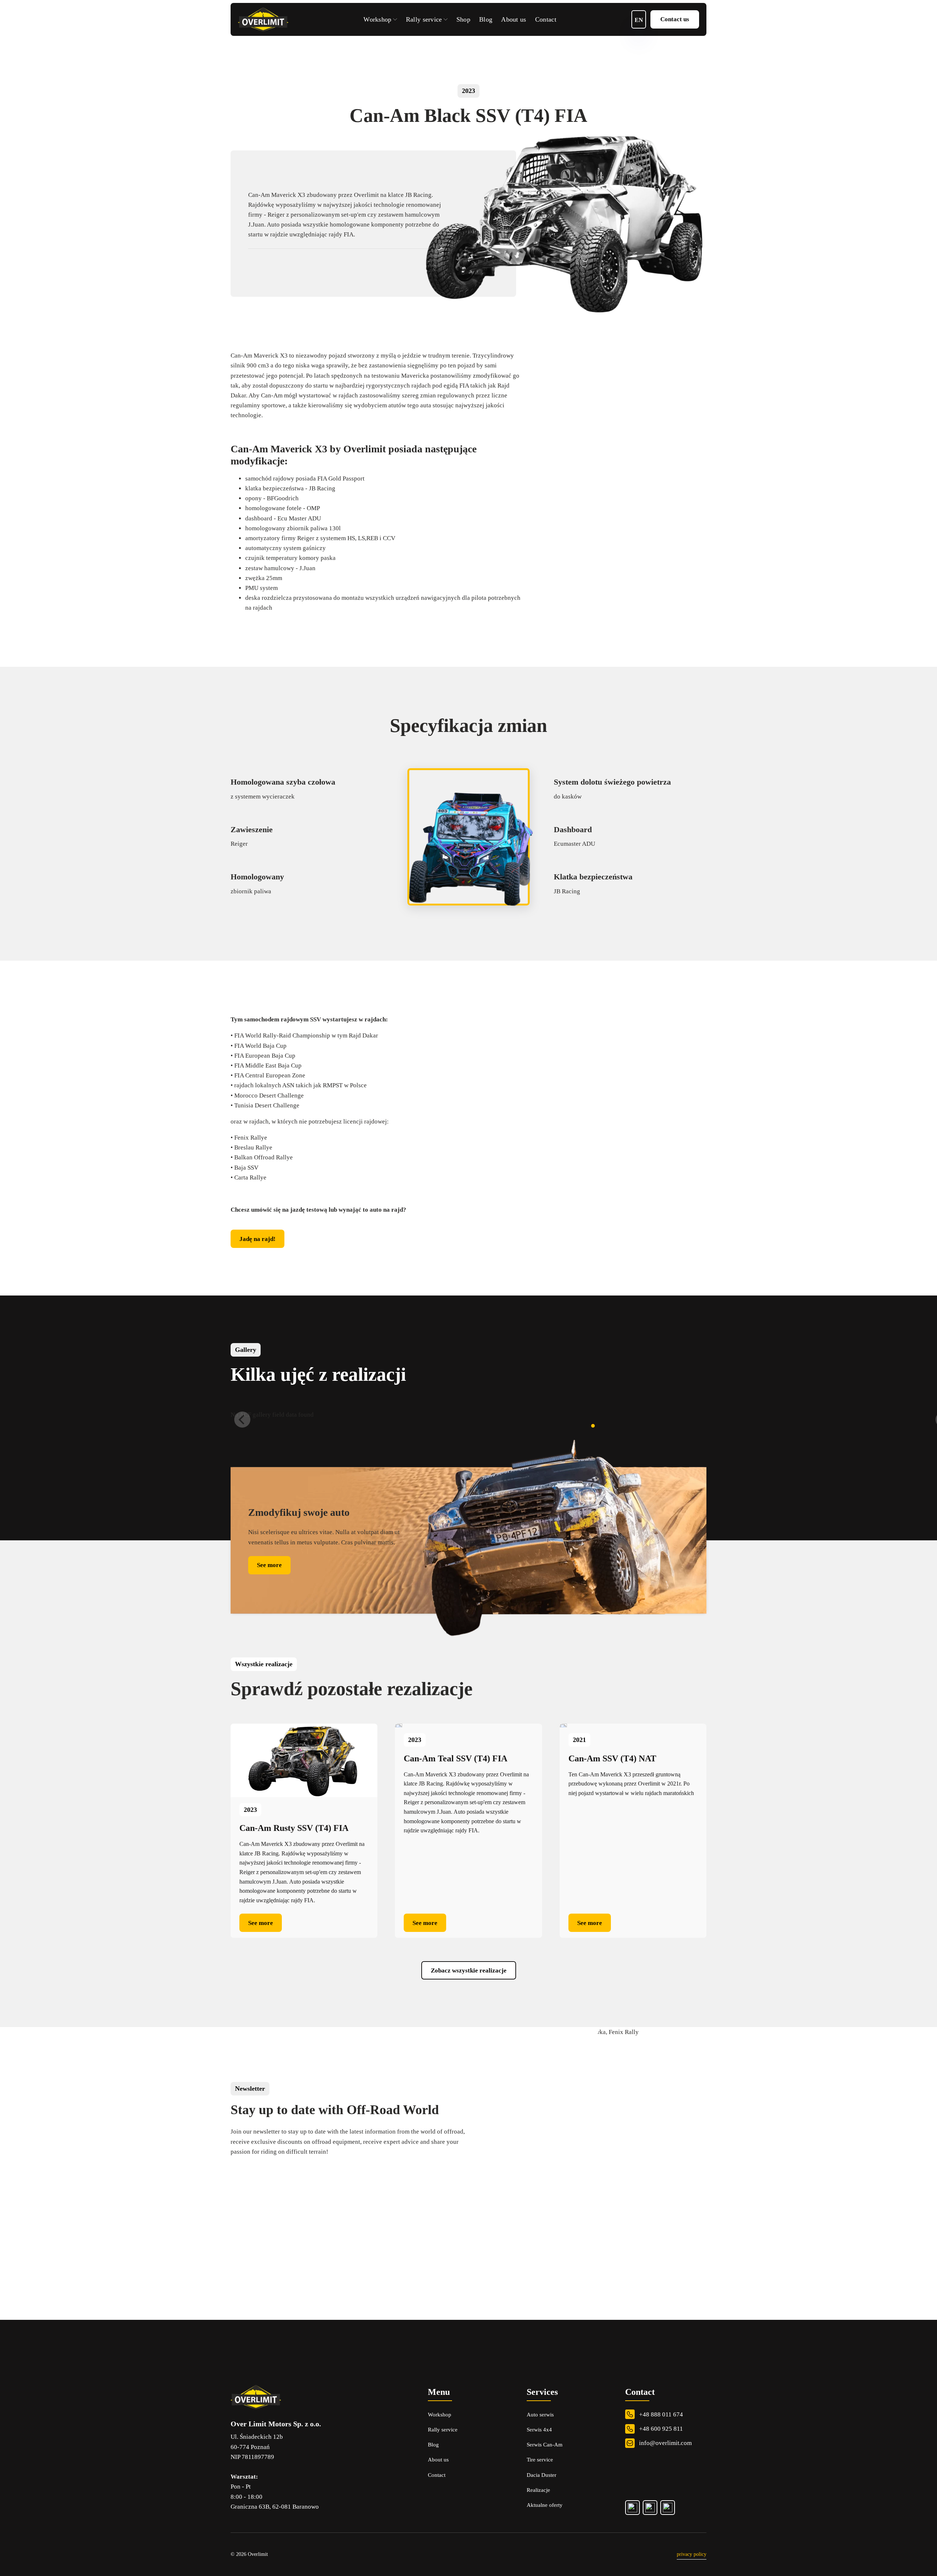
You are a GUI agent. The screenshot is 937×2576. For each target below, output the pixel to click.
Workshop (377, 19)
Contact (546, 19)
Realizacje (538, 2490)
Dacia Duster (542, 2475)
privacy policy (692, 2554)
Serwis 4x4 (539, 2430)
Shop (463, 19)
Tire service (540, 2460)
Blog (486, 19)
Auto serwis (540, 2415)
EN (639, 20)
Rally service (424, 19)
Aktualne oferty (545, 2505)
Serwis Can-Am (545, 2445)
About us (514, 19)
